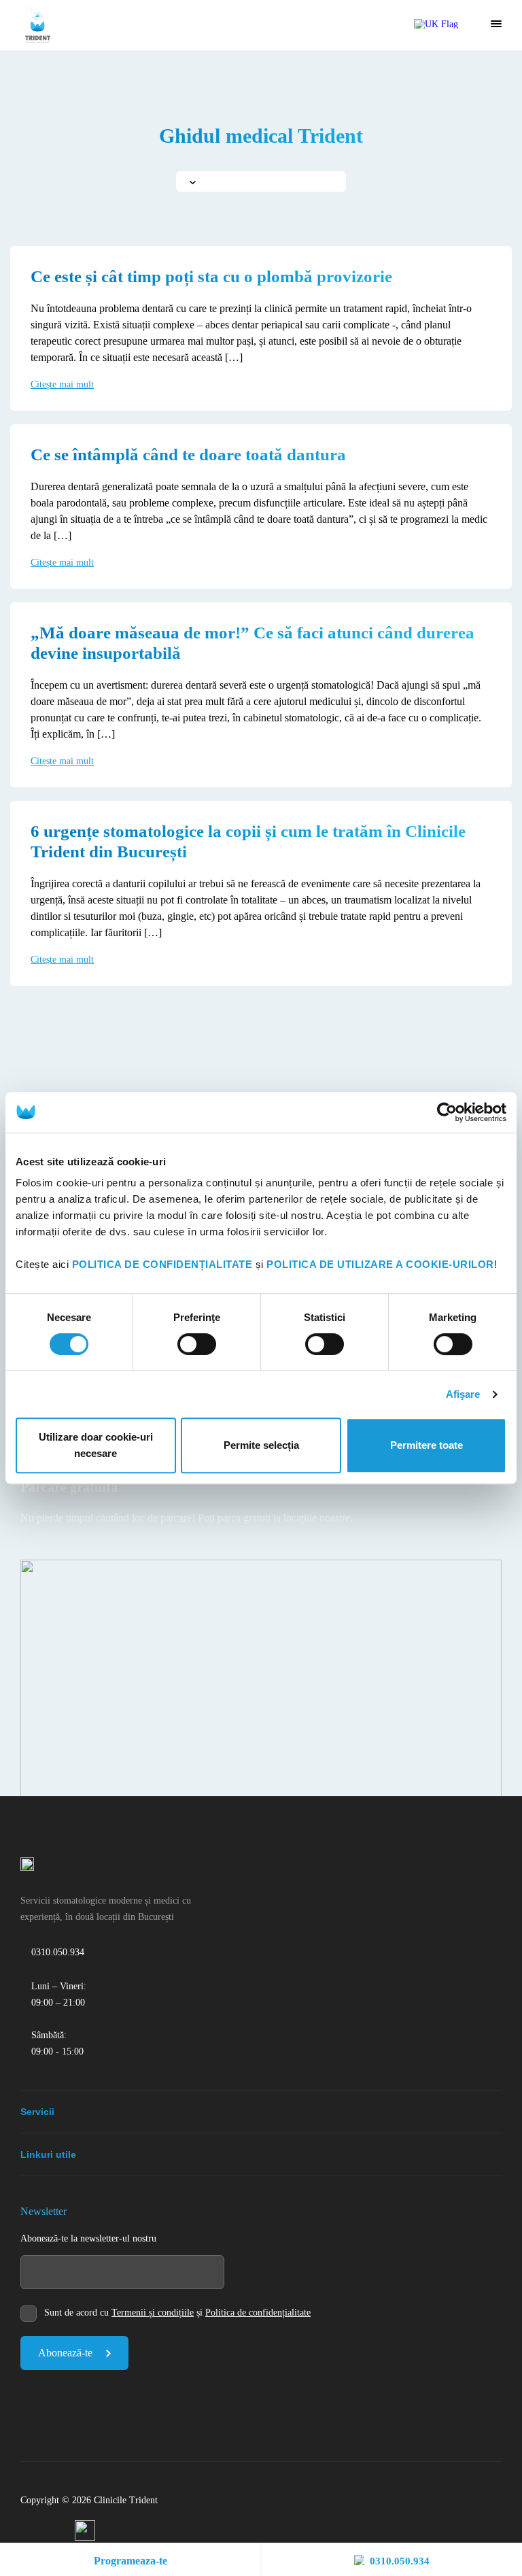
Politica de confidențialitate (258, 2313)
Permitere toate (427, 1445)
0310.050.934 (400, 2561)
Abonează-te (65, 2353)
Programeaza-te (130, 2561)
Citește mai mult (62, 384)
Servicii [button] (37, 2112)
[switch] (197, 1344)
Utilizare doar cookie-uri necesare (96, 1445)
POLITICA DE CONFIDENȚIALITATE (162, 1264)
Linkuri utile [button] (48, 2154)
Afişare (463, 1394)
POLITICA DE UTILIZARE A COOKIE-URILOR (380, 1264)
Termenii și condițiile (153, 2313)
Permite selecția (261, 1445)
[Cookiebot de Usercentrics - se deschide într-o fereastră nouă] (447, 1112)
